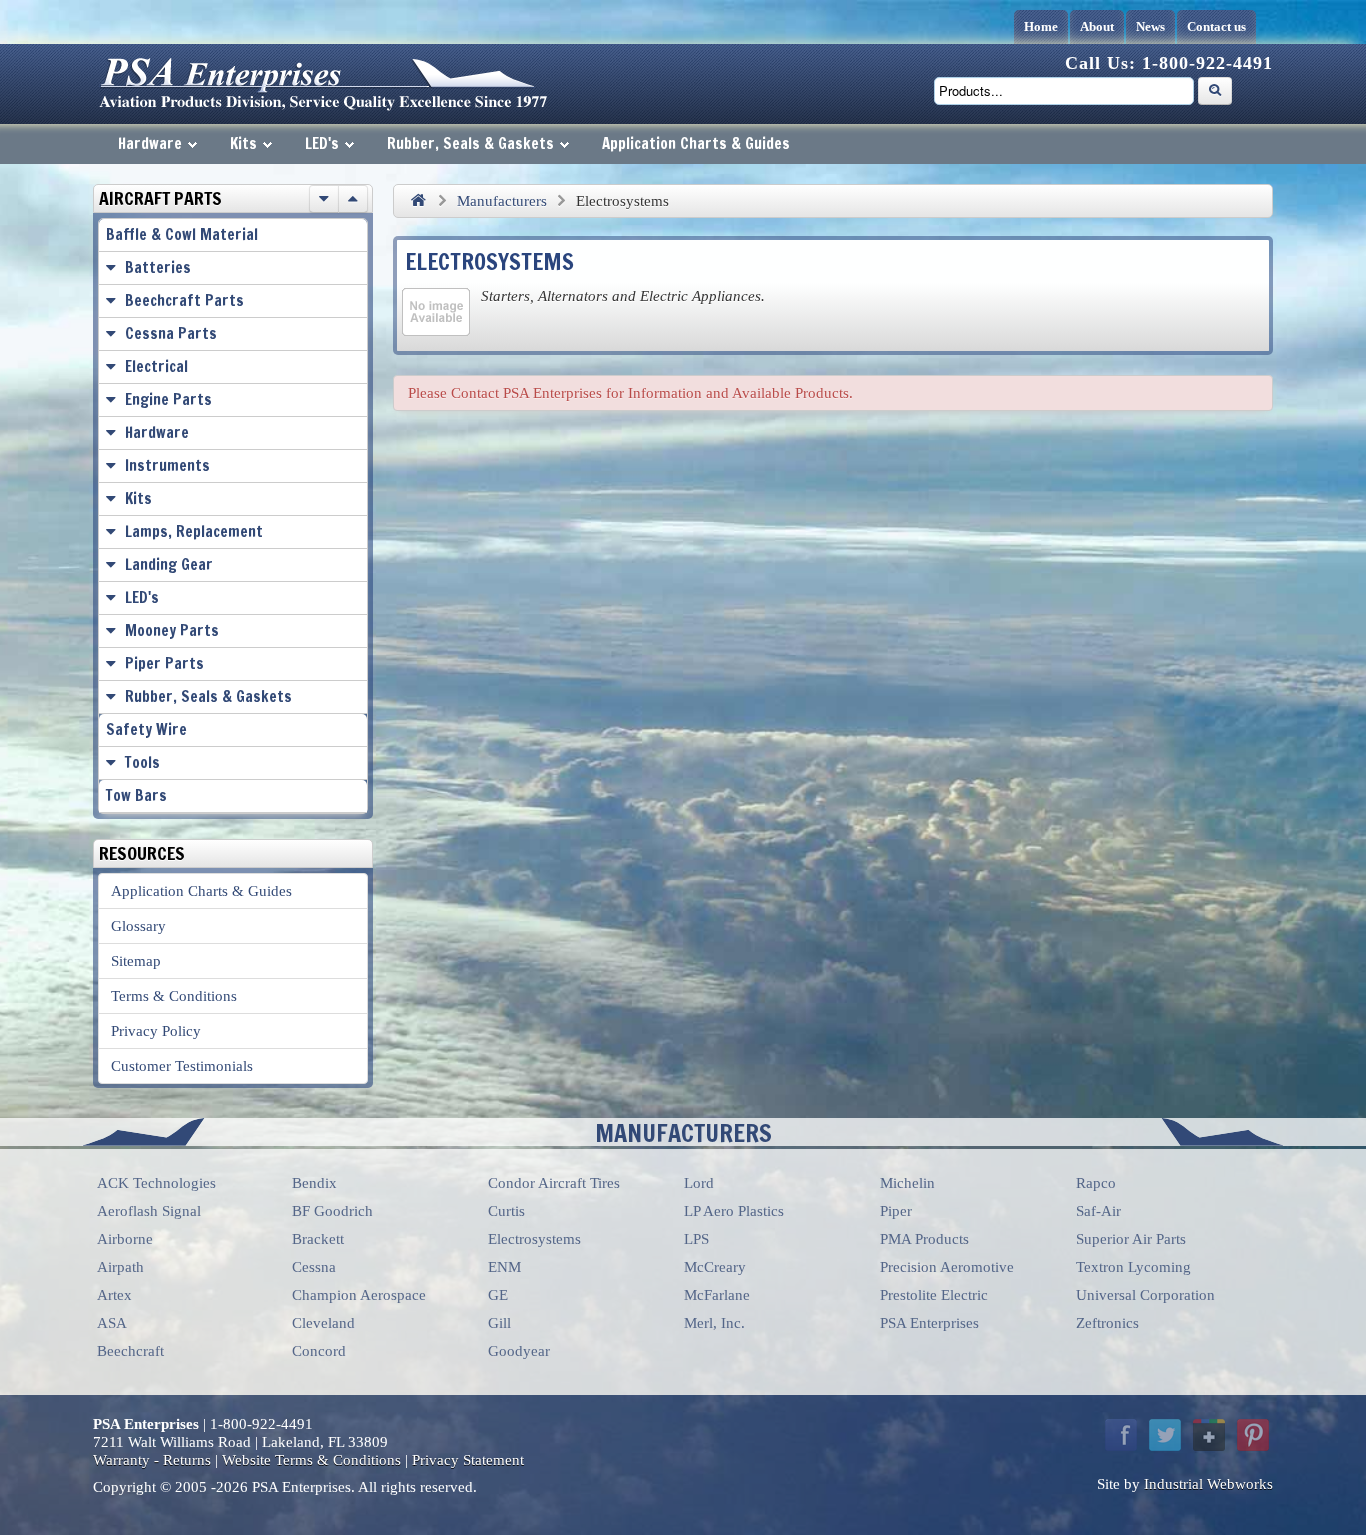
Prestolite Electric (934, 1295)
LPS (696, 1239)
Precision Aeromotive (947, 1267)
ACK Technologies (156, 1183)
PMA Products (924, 1239)
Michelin (907, 1183)
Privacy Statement (468, 1460)
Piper (896, 1211)
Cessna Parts (171, 333)
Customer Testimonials (182, 1066)
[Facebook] (1121, 1435)
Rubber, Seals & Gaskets (470, 143)
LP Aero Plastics (734, 1211)
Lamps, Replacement (194, 531)
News (1150, 26)
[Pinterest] (1253, 1435)
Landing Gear (169, 564)
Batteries (158, 267)
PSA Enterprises (929, 1323)
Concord (319, 1351)
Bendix (314, 1183)
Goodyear (519, 1351)
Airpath (120, 1267)
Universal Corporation (1145, 1295)
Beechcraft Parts (184, 300)
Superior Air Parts (1131, 1239)
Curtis (506, 1211)
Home (1041, 26)
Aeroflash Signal (149, 1211)
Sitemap (136, 961)
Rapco (1096, 1183)
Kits (243, 143)
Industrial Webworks (1208, 1484)
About (1097, 26)
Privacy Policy (156, 1031)
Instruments (167, 465)
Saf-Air (1098, 1211)
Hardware (150, 143)
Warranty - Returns (152, 1460)
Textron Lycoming (1133, 1267)
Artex (114, 1295)
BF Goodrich (332, 1211)
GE (498, 1295)
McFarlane (717, 1295)
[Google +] (1209, 1435)
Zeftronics (1107, 1323)
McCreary (715, 1267)
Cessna (314, 1267)
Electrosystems (534, 1239)
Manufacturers (502, 201)
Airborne (125, 1239)
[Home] (418, 201)
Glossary (138, 926)
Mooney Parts (172, 630)
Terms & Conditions (174, 996)
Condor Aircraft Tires (554, 1183)
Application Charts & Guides (696, 143)
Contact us (1216, 26)
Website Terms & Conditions (311, 1460)
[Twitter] (1165, 1435)
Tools (142, 762)
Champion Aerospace (359, 1295)
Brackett (318, 1239)
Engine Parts (168, 399)
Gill (499, 1323)
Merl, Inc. (714, 1323)
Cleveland (323, 1323)
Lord (699, 1183)
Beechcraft (130, 1351)
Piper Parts (164, 663)
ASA (112, 1323)
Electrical (156, 366)
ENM (504, 1267)
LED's (322, 143)
